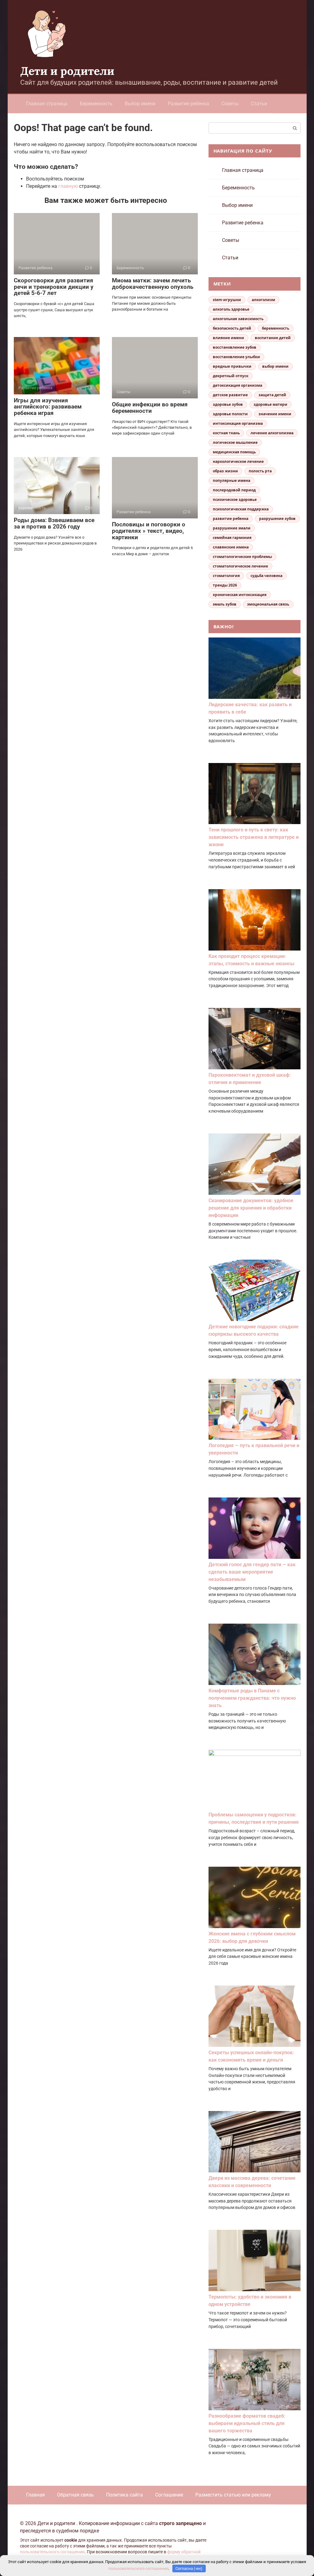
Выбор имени (140, 104)
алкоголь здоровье (231, 309)
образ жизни (225, 471)
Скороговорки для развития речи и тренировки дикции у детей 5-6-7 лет (54, 287)
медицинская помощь (234, 452)
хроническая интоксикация (240, 595)
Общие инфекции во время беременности (150, 408)
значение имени (275, 414)
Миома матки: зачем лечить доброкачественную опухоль (153, 284)
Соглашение (169, 2495)
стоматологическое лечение (240, 566)
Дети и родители (67, 71)
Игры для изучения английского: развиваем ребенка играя (48, 407)
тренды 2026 (225, 585)
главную (68, 186)
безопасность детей (232, 328)
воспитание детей (273, 338)
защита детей (272, 395)
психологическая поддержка (241, 509)
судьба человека (266, 576)
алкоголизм (263, 300)
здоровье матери (270, 404)
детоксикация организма (237, 385)
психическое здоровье (235, 500)
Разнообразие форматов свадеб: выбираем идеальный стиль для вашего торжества (247, 2423)
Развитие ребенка (188, 104)
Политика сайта (124, 2495)
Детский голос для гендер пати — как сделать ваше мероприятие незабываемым (252, 1572)
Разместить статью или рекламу (233, 2495)
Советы (230, 104)
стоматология (226, 576)
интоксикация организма (238, 423)
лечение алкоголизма (272, 433)
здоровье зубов (228, 404)
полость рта (260, 471)
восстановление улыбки (236, 357)
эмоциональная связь (268, 604)
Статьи (259, 104)
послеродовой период (234, 490)
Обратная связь (75, 2495)
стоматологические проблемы (242, 557)
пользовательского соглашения (52, 2552)
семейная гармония (232, 538)
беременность (276, 328)
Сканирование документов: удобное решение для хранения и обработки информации (251, 1208)
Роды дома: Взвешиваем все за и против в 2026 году (54, 523)
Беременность (96, 104)
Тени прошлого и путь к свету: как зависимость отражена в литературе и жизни (254, 837)
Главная (35, 2495)
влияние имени (228, 338)
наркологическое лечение (238, 461)
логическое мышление (235, 442)
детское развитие (230, 395)
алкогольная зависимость (238, 319)
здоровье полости (230, 414)
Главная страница (47, 104)
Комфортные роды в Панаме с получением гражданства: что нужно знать (252, 1698)
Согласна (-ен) (189, 2568)
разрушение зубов (277, 519)
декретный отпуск (231, 376)
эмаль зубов (225, 604)
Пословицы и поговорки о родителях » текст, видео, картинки (149, 531)
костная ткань (226, 433)
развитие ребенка (231, 519)
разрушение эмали (232, 528)
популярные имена (232, 480)
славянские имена (231, 547)
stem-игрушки (227, 300)
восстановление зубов (235, 347)
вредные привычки (232, 366)
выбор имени (275, 366)
